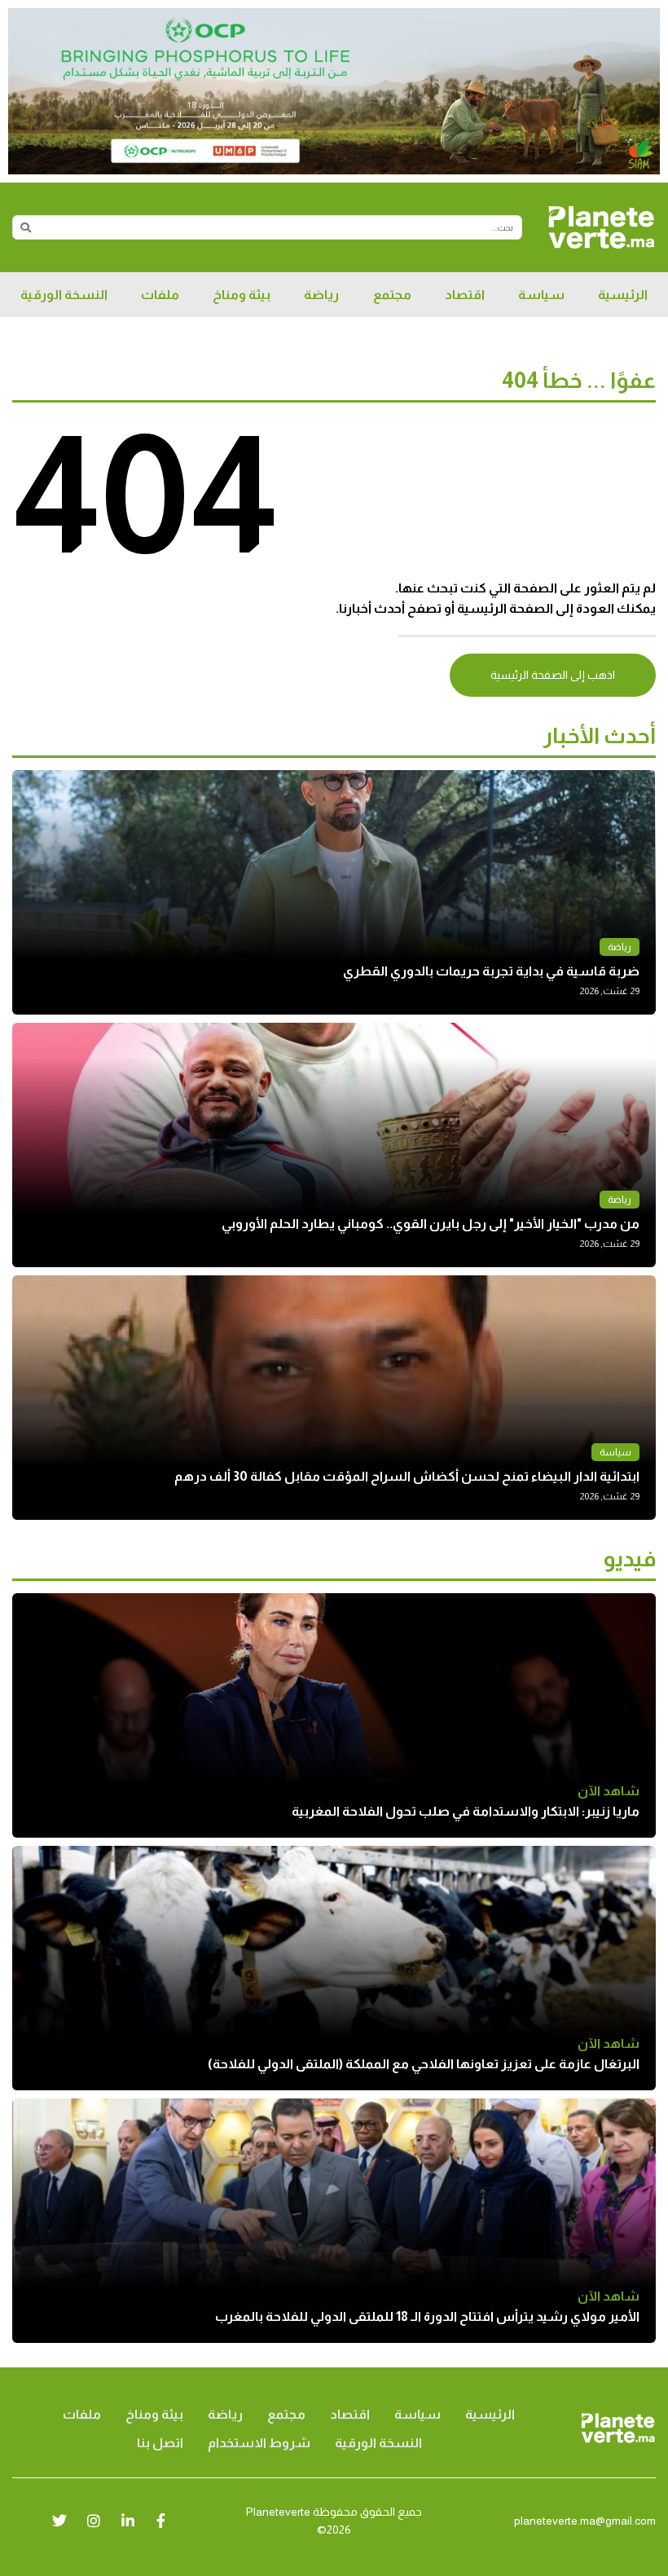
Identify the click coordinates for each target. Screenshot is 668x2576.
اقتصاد (465, 295)
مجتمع (392, 295)
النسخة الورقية (64, 295)
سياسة (541, 295)
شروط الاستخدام (259, 2443)
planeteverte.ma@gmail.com (585, 2521)
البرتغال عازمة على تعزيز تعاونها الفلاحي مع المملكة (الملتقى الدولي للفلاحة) (424, 2064)
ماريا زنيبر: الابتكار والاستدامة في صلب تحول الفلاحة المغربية (466, 1811)
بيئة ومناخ (242, 295)
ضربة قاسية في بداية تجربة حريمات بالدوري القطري (491, 971)
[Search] (25, 227)
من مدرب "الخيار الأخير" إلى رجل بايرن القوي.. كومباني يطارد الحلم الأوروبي (431, 1224)
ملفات (160, 295)
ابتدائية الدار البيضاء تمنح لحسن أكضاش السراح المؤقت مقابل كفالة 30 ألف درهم (407, 1476)
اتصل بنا (160, 2443)
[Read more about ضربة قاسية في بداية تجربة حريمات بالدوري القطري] (334, 892)
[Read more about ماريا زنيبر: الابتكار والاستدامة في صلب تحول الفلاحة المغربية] (334, 1715)
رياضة (321, 295)
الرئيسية (623, 295)
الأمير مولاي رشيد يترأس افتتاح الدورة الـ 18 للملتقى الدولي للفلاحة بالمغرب (427, 2316)
